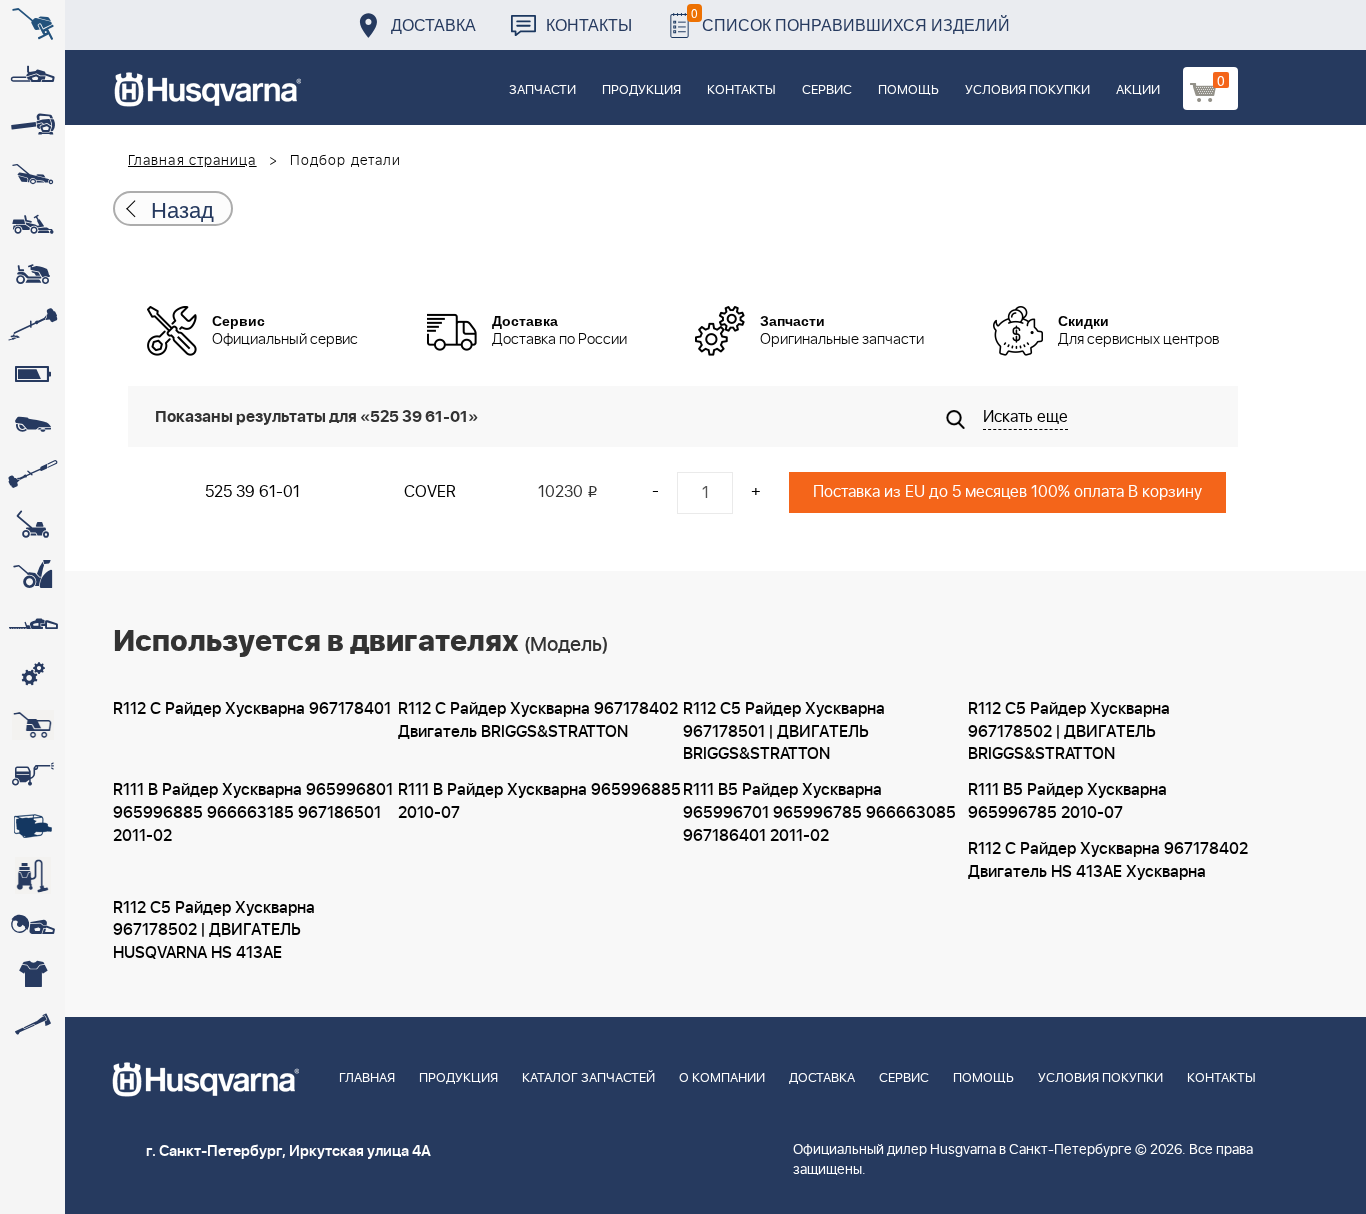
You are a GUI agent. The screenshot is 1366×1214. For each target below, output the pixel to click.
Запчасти (542, 90)
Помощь (908, 90)
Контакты (589, 24)
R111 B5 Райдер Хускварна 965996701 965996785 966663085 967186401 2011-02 (819, 813)
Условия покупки (1027, 90)
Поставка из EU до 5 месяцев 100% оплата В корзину (1007, 492)
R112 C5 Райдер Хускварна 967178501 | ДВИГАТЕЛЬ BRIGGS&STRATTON (784, 732)
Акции (1138, 90)
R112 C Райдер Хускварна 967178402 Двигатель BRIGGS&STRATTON (538, 720)
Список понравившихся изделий (850, 19)
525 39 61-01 (252, 492)
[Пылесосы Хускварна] (32, 875)
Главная (367, 1078)
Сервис (827, 90)
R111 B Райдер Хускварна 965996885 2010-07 (539, 801)
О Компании (722, 1078)
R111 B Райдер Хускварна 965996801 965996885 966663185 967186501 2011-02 (253, 813)
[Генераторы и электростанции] (32, 725)
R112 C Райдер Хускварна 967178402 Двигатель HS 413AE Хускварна (1108, 860)
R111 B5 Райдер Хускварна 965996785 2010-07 (1067, 801)
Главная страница (192, 161)
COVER (430, 492)
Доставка (433, 24)
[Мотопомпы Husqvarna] (32, 825)
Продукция (641, 90)
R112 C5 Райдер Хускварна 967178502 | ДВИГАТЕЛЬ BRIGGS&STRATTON (1069, 732)
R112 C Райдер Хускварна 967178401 (252, 709)
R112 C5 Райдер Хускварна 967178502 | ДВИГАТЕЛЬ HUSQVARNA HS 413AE (214, 931)
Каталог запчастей (588, 1078)
